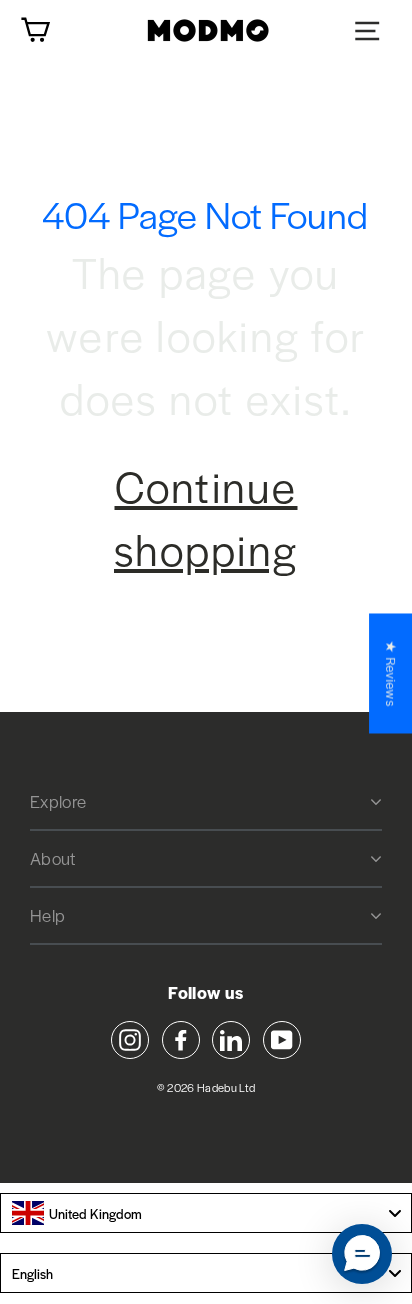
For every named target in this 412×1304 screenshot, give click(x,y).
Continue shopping (206, 516)
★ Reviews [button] (391, 673)
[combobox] (206, 1213)
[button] (362, 1254)
